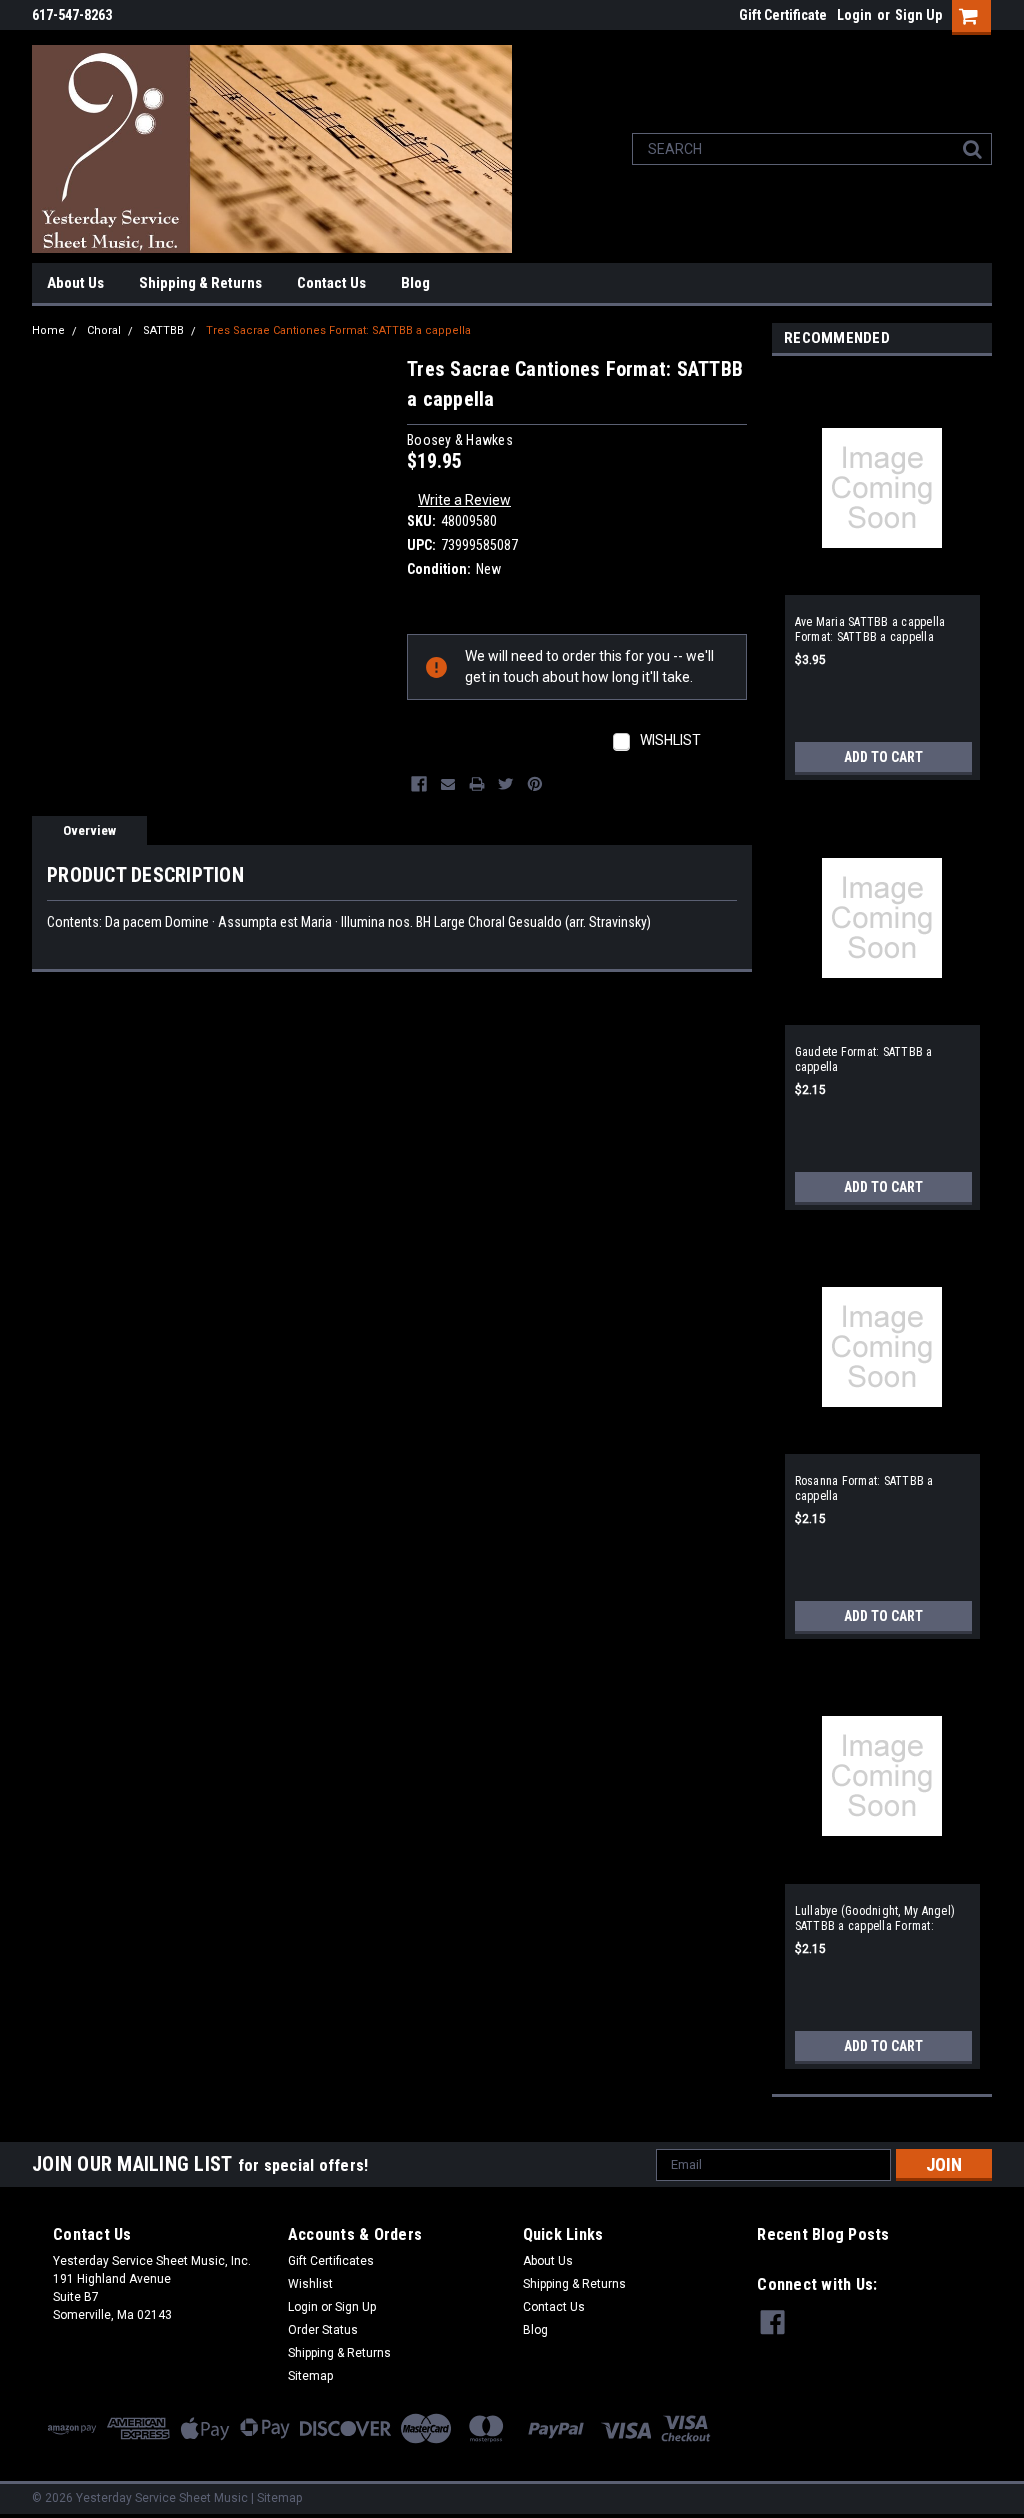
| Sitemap (276, 2498)
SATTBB (163, 330)
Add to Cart (883, 757)
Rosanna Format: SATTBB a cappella (864, 1488)
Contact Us (331, 283)
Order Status (323, 2330)
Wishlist (310, 2284)
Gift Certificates (331, 2261)
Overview (89, 830)
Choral (104, 330)
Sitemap (310, 2376)
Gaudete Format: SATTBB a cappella (864, 1059)
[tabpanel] (882, 573)
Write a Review (464, 500)
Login (854, 15)
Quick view (882, 580)
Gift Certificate (783, 15)
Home (48, 330)
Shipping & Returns (200, 283)
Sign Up (918, 15)
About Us (75, 283)
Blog (415, 283)
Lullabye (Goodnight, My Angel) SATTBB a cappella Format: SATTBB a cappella (875, 1919)
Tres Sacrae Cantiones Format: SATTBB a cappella (338, 330)
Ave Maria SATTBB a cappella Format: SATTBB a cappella (870, 629)
